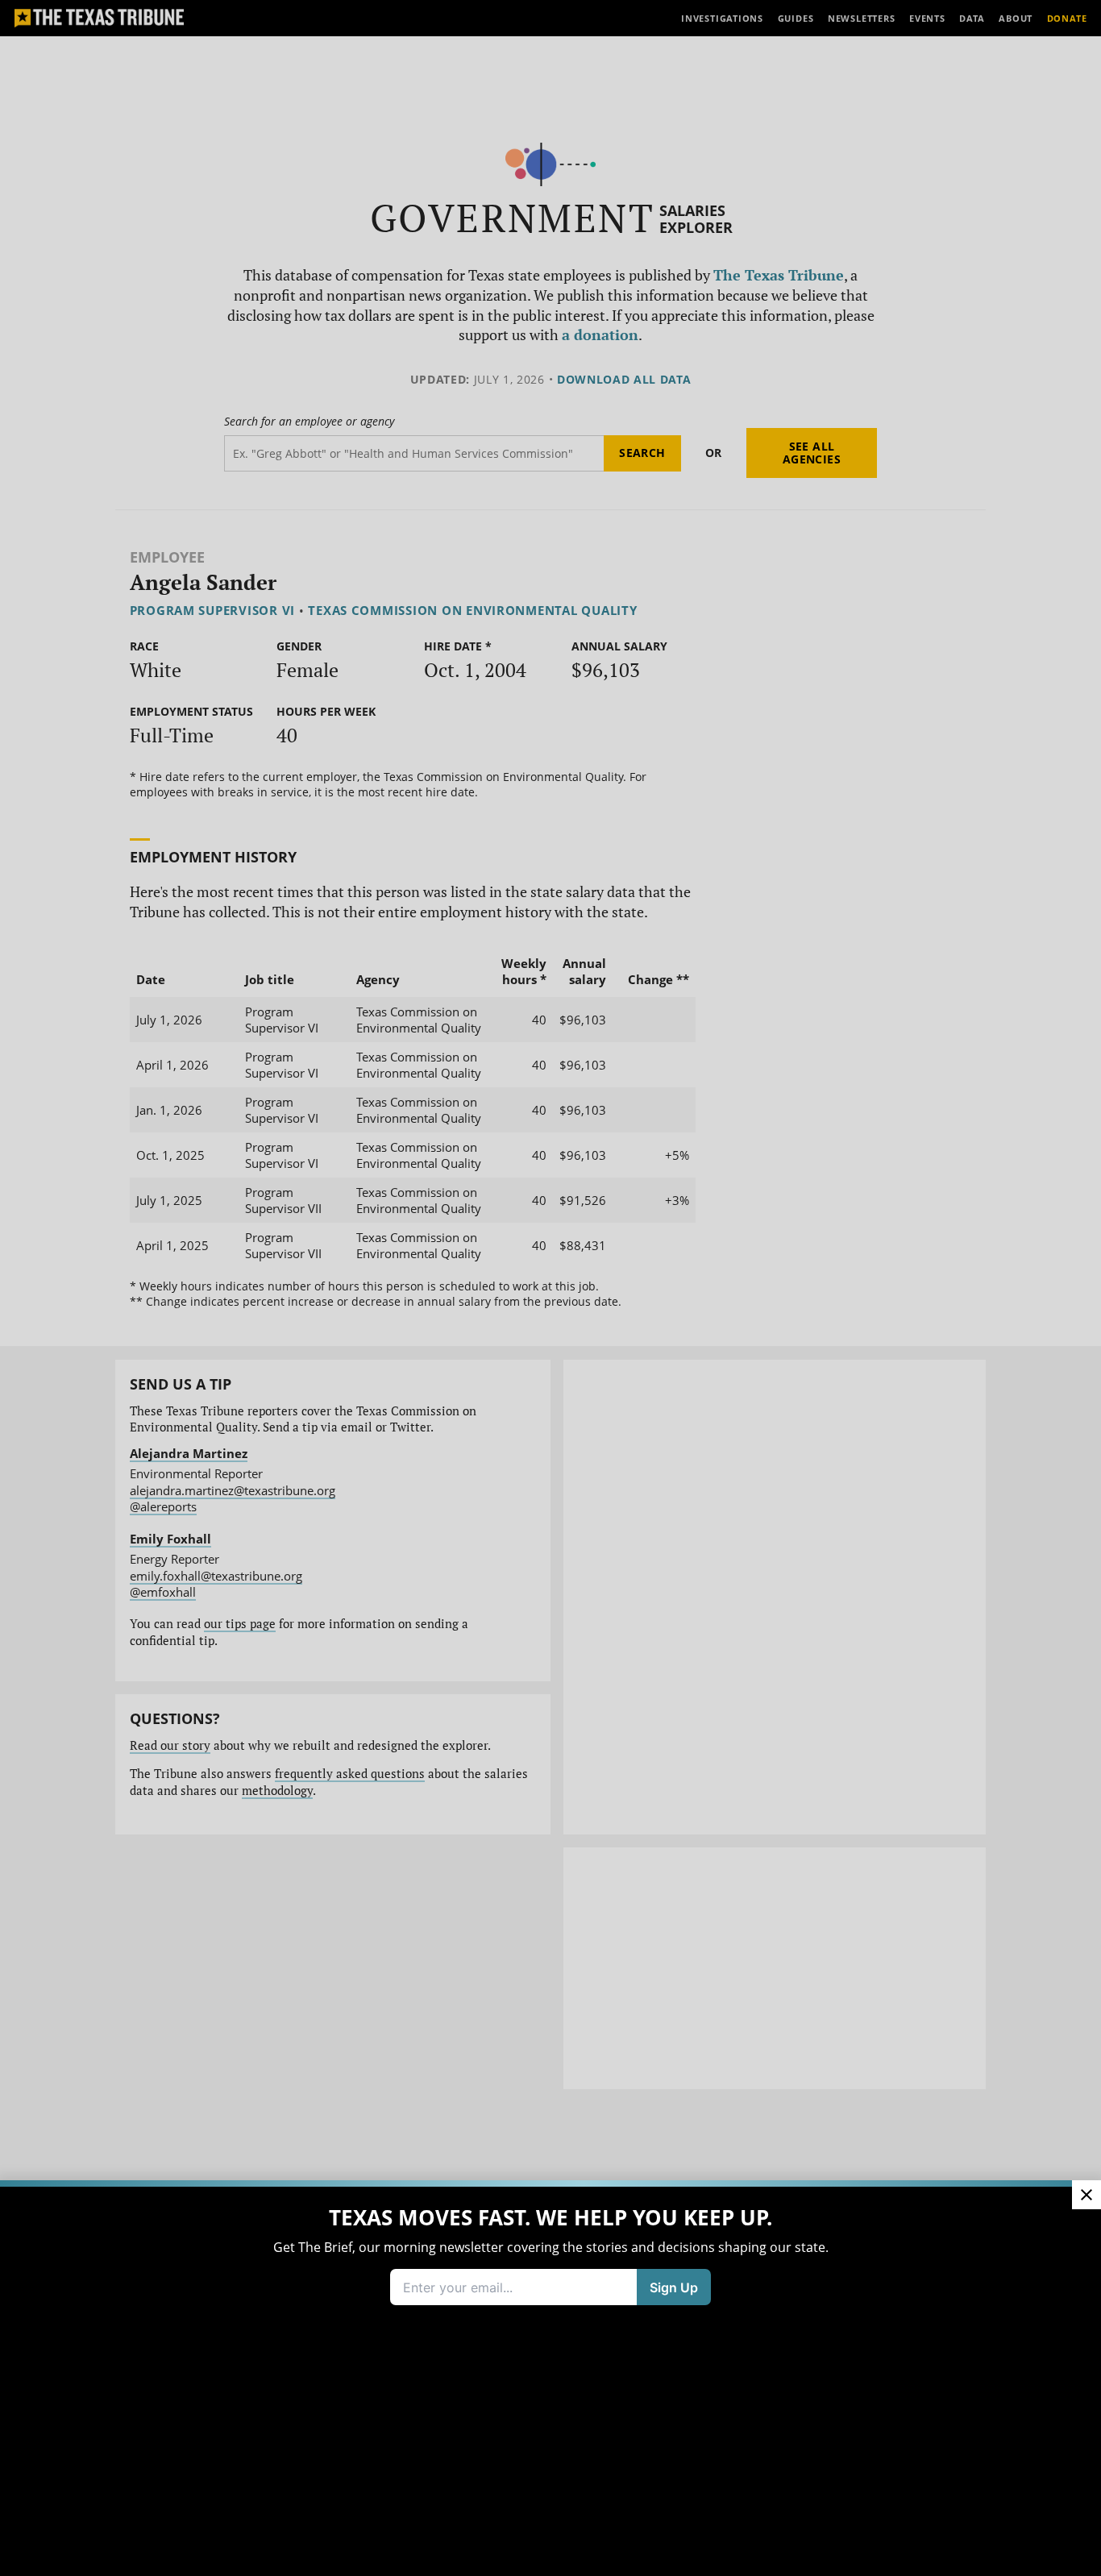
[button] (550, 1288)
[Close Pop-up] (1086, 2195)
